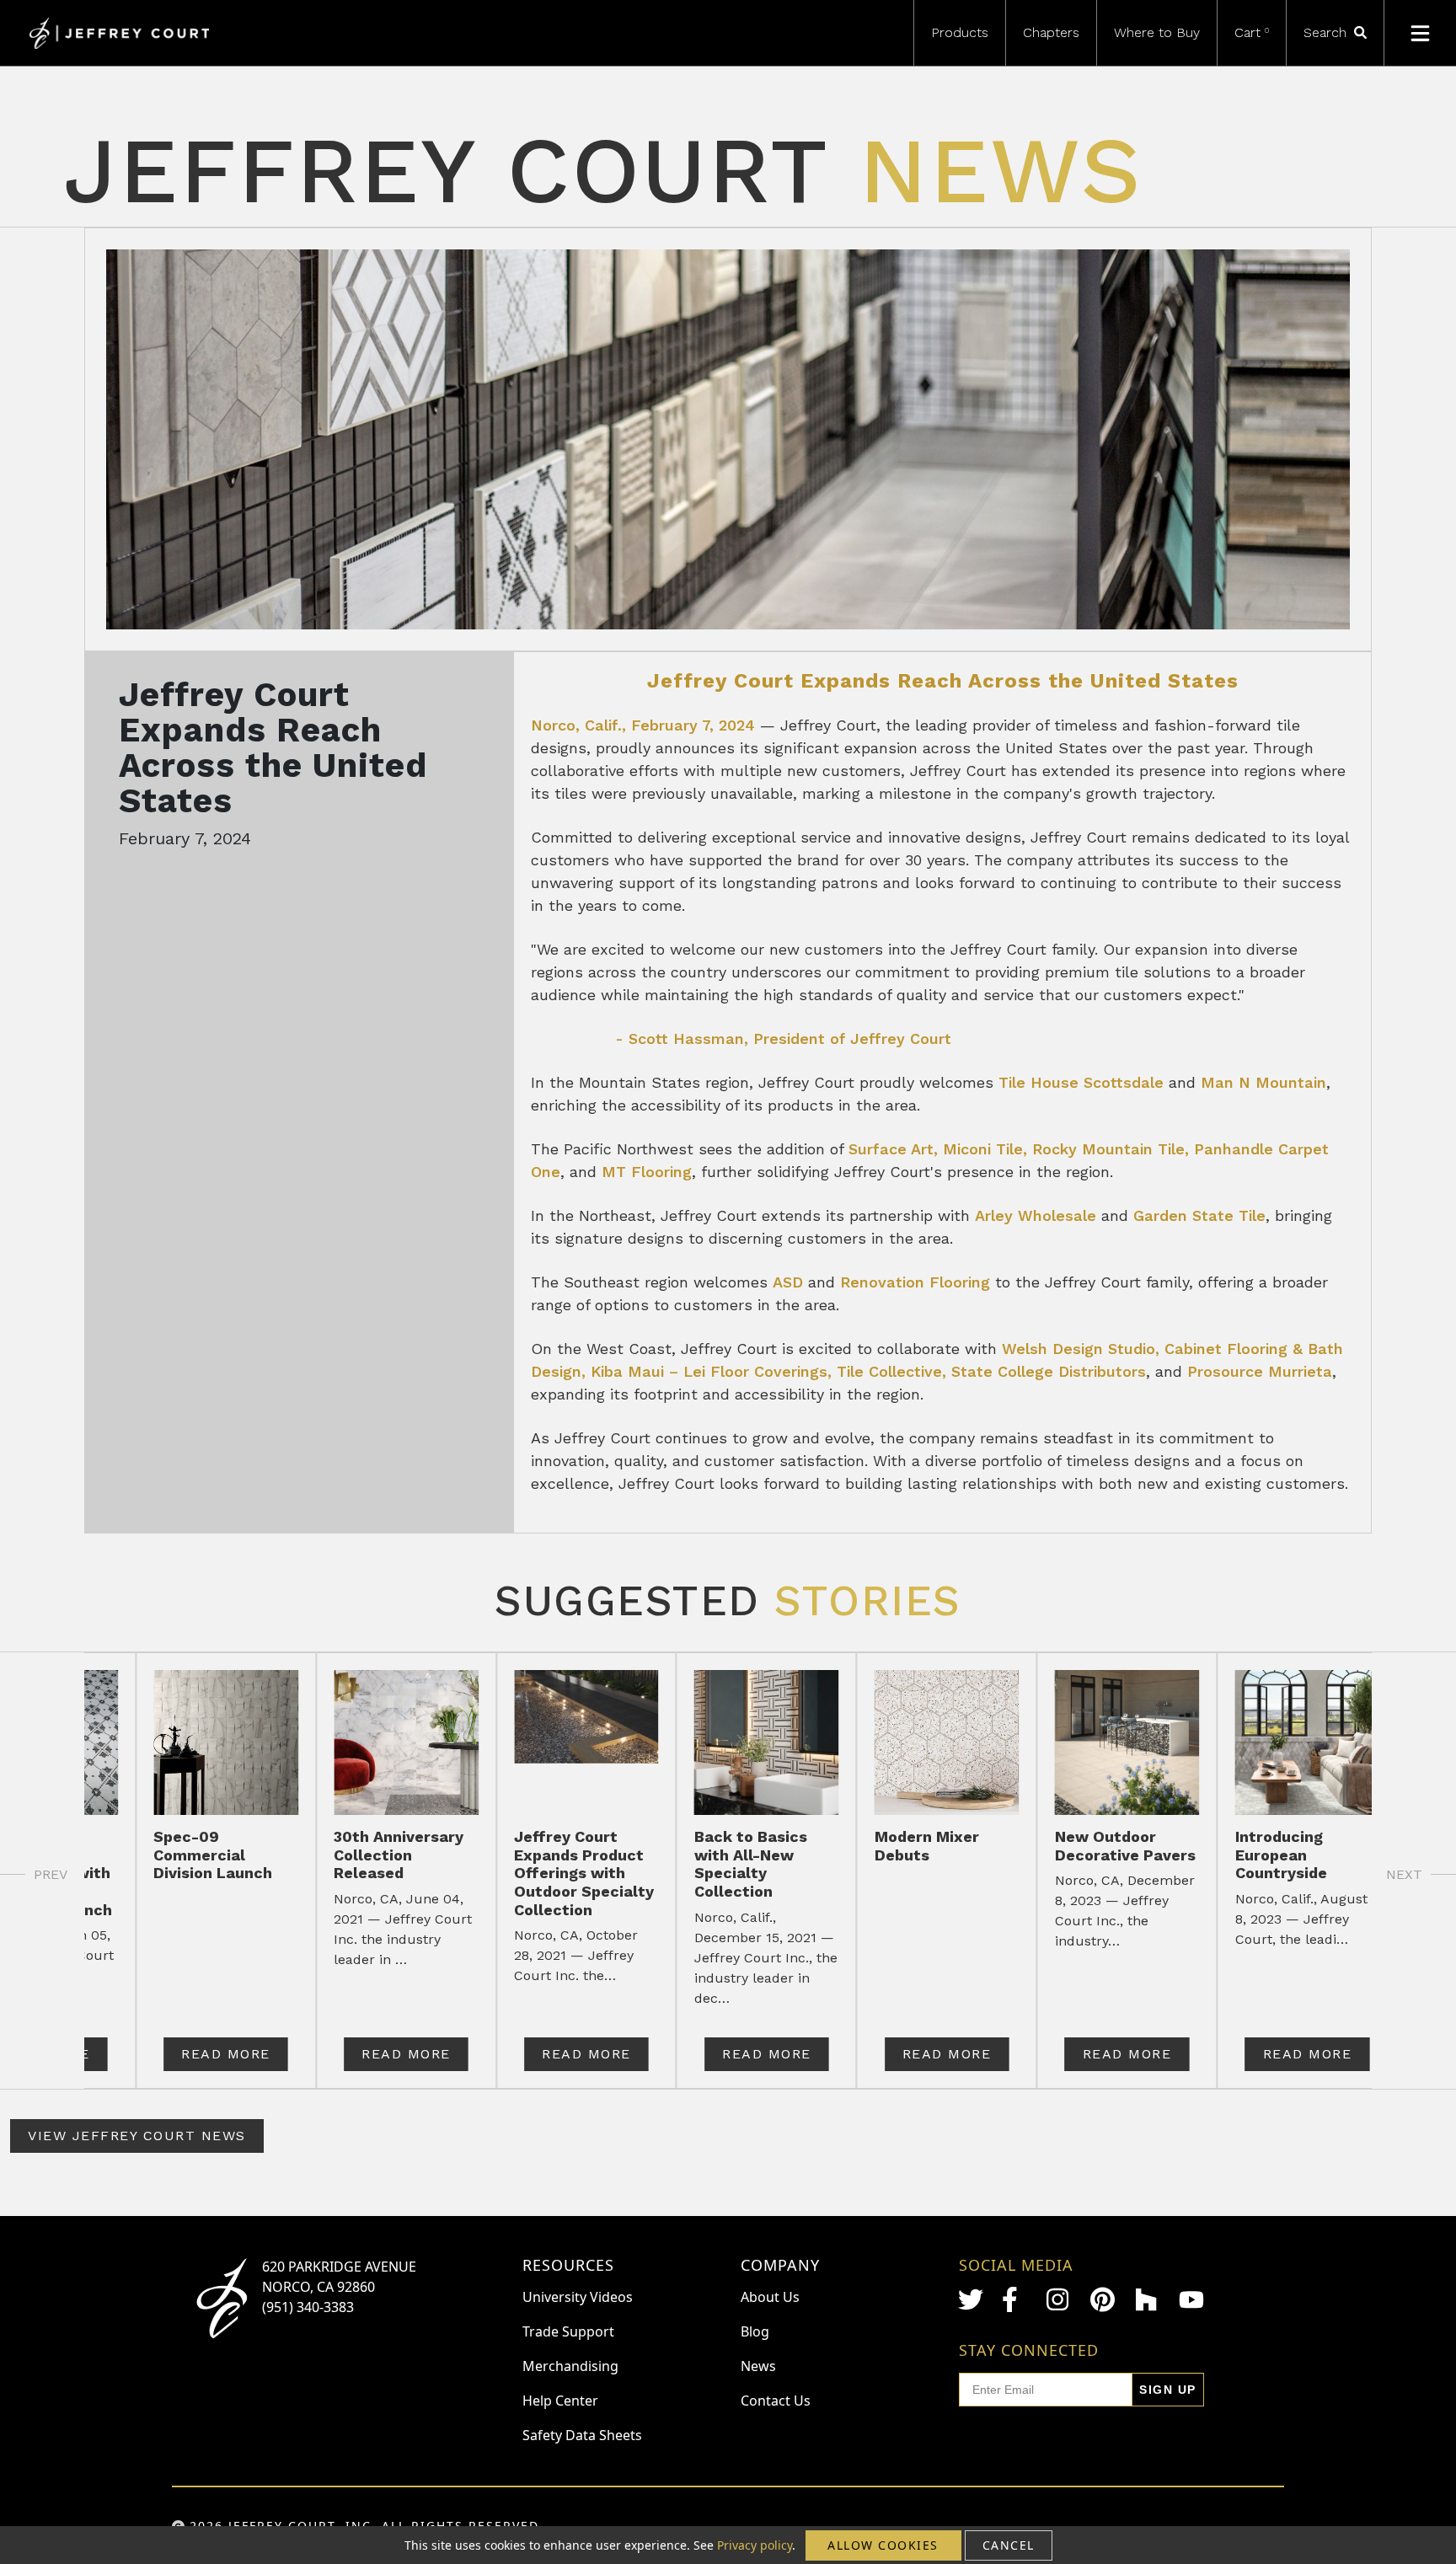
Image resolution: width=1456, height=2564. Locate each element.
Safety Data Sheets (582, 2435)
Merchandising (570, 2366)
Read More (226, 2054)
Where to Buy (1157, 32)
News (758, 2366)
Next (1404, 1874)
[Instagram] (1059, 2299)
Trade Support (568, 2331)
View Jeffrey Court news (137, 2136)
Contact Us (776, 2401)
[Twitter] (971, 2299)
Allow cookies (883, 2545)
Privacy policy (755, 2545)
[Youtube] (1191, 2300)
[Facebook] (1014, 2299)
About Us (770, 2297)
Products (960, 32)
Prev (51, 1874)
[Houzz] (1148, 2299)
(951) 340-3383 (308, 2307)
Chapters (1051, 32)
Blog (755, 2331)
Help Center (560, 2401)
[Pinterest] (1103, 2299)
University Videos (578, 2297)
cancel (1009, 2545)
